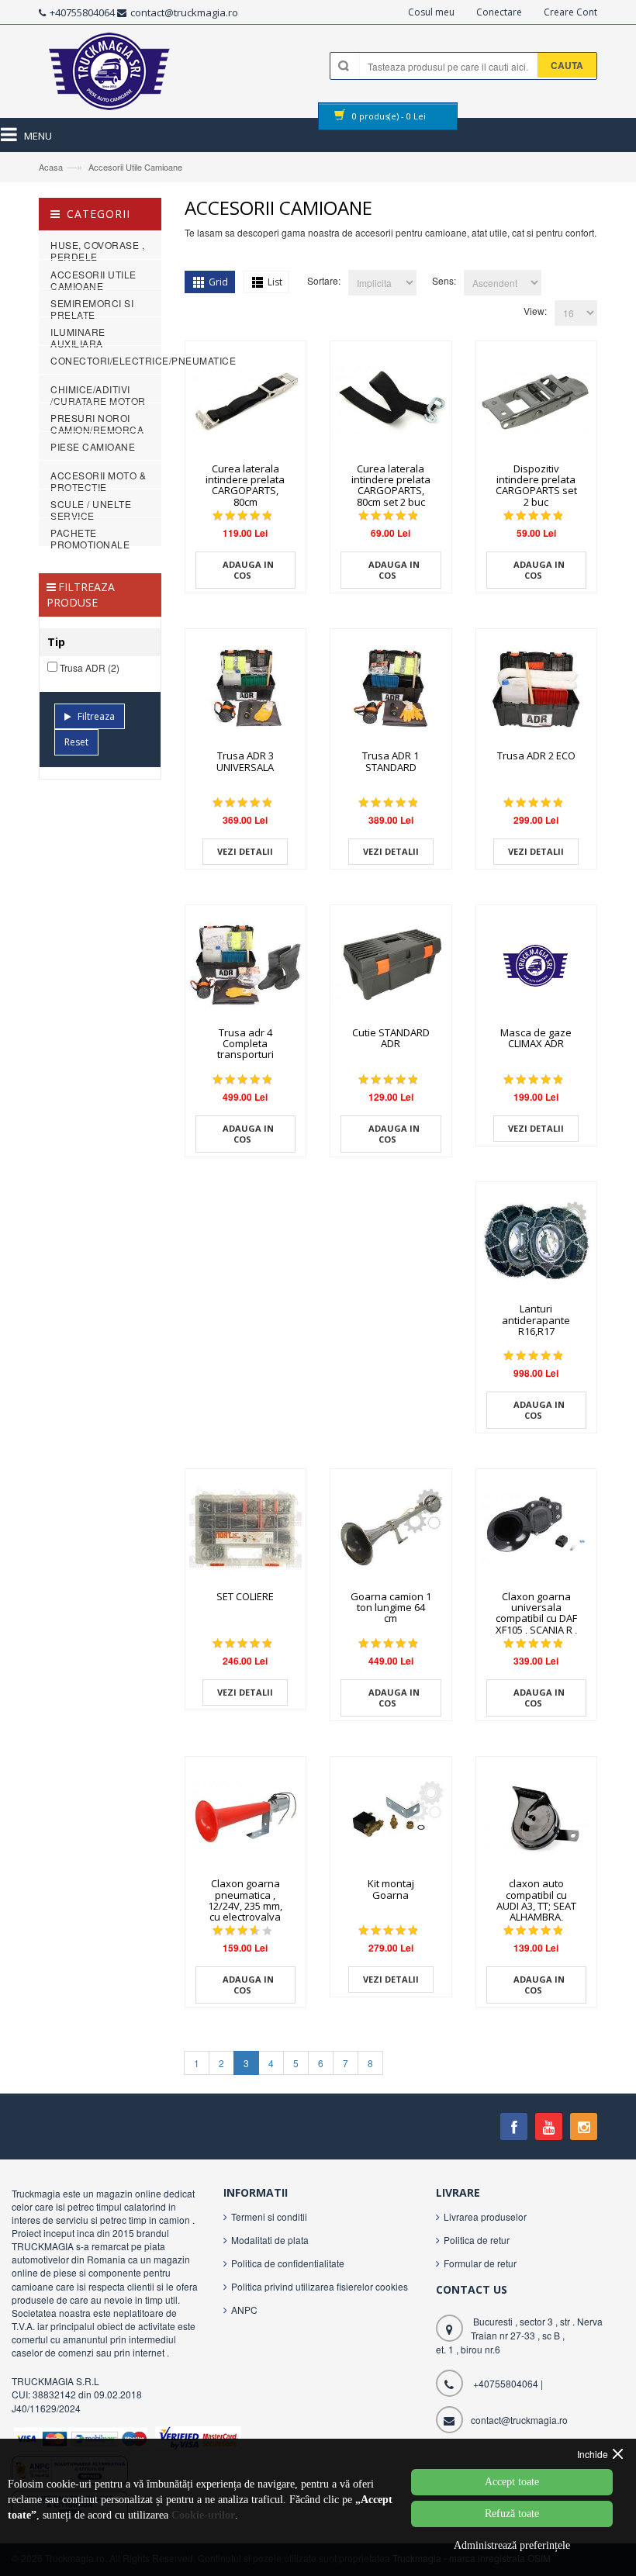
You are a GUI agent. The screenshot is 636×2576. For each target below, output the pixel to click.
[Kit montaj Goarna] (391, 1817)
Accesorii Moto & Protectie (98, 481)
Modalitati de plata (270, 2240)
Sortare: (324, 280)
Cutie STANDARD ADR (391, 1038)
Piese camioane (93, 446)
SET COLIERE (245, 1596)
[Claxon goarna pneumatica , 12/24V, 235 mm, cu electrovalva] (246, 1817)
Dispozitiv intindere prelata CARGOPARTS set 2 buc (536, 485)
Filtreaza (96, 716)
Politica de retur (477, 2240)
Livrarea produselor (485, 2216)
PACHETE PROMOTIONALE (90, 538)
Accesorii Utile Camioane (135, 167)
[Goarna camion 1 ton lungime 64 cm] (391, 1530)
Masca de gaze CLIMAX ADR (536, 1038)
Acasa (51, 167)
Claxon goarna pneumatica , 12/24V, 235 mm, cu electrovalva (245, 1900)
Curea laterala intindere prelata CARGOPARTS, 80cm (245, 485)
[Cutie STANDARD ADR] (391, 966)
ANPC (244, 2310)
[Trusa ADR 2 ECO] (537, 690)
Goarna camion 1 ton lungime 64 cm (391, 1608)
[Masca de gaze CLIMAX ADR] (537, 966)
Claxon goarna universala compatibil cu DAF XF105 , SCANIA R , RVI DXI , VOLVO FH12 (536, 1624)
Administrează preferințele (512, 2545)
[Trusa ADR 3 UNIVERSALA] (246, 690)
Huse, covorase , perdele (97, 251)
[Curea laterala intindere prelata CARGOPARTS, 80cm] (246, 402)
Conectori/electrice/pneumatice (143, 360)
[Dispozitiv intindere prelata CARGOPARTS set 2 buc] (537, 402)
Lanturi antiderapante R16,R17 (536, 1320)
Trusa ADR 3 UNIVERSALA (245, 761)
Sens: (444, 280)
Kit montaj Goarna (391, 1889)
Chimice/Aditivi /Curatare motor (98, 395)
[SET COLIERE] (246, 1530)
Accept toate (512, 2482)
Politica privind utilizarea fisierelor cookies (320, 2286)
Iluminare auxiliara (78, 337)
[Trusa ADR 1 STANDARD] (391, 690)
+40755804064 (82, 12)
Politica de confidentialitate (288, 2263)
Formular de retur (480, 2263)
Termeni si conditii (269, 2216)
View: (535, 311)
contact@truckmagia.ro (184, 12)
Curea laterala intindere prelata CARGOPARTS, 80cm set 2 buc (391, 485)
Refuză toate (512, 2514)
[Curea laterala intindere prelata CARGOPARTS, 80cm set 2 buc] (391, 402)
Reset (76, 742)
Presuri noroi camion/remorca (97, 424)
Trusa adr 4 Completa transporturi (245, 1044)
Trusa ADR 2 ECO (536, 756)
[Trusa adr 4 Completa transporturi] (246, 966)
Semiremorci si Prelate (92, 309)
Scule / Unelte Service (91, 510)
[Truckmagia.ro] (111, 75)
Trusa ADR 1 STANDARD (391, 761)
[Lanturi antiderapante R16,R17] (537, 1243)
